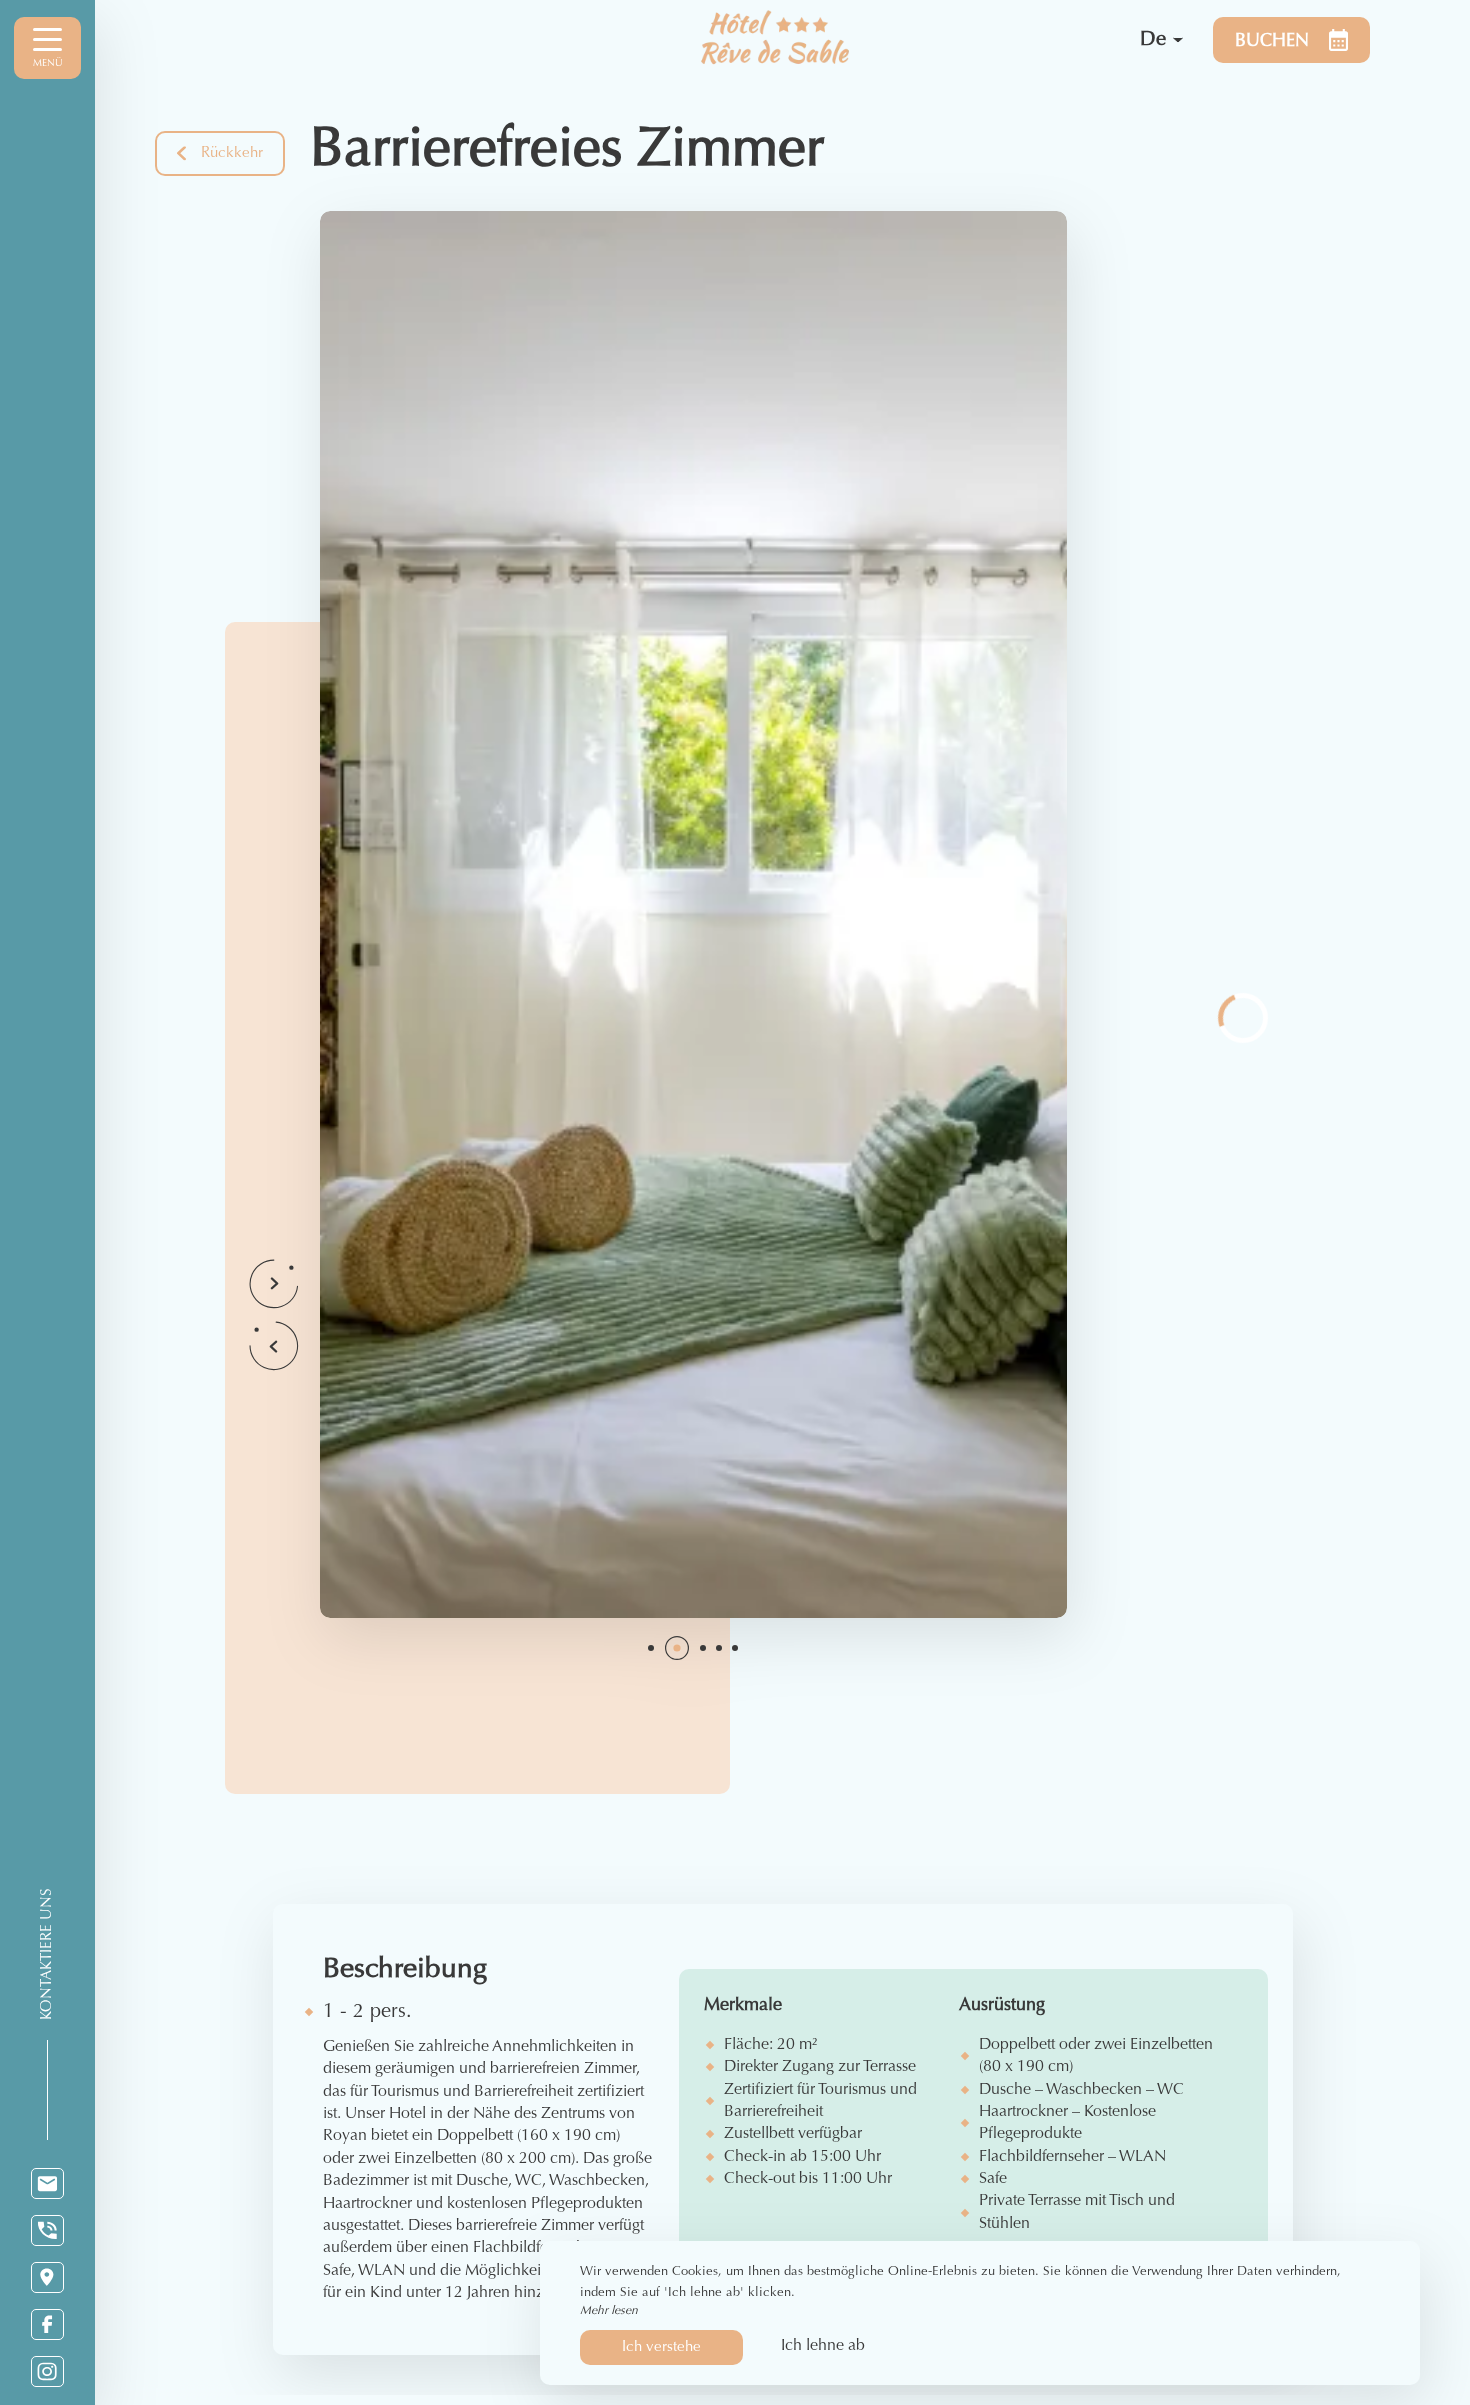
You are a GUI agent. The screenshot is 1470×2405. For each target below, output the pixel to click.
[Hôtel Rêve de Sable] (879, 40)
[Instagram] (47, 2371)
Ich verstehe (661, 2347)
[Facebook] (47, 2324)
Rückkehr (232, 153)
